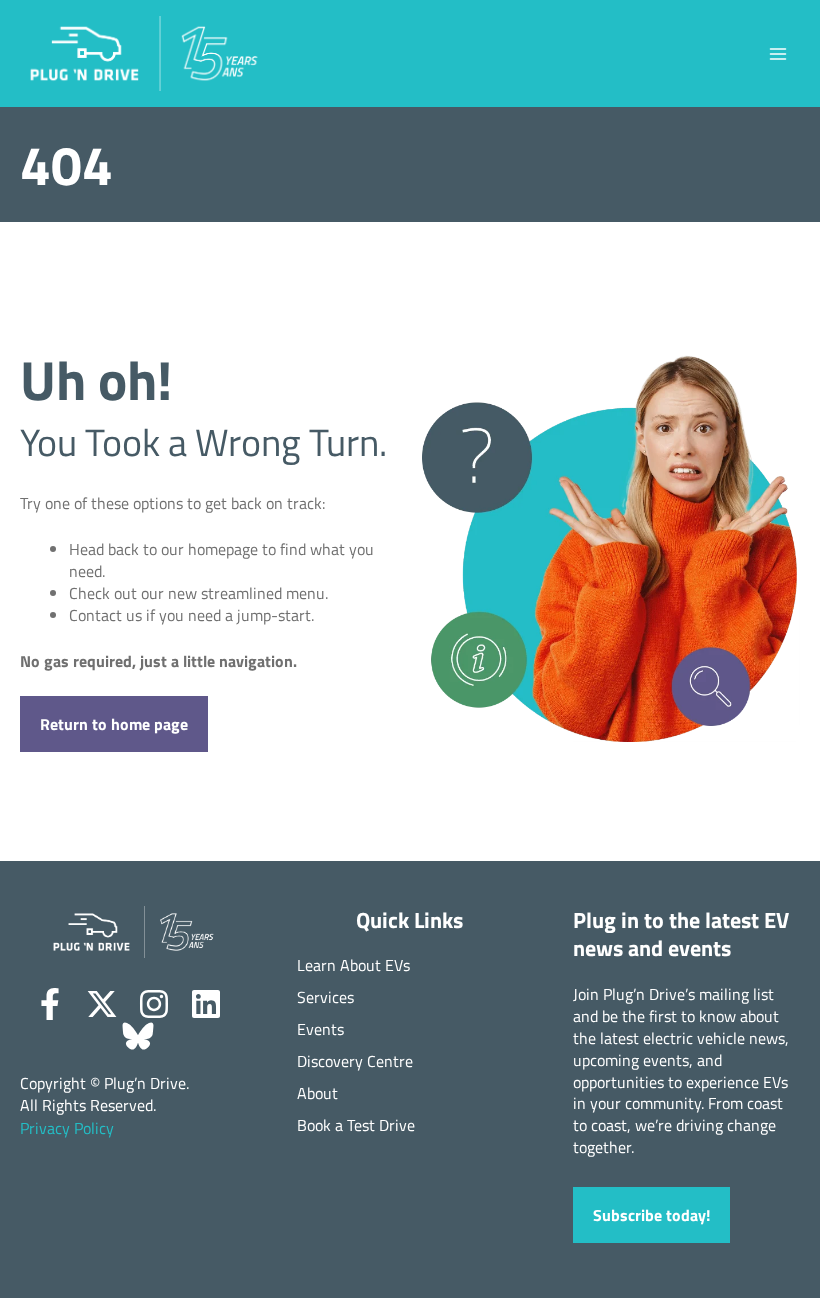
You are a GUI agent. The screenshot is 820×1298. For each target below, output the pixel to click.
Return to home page (114, 723)
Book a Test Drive (356, 1125)
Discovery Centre (355, 1061)
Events (320, 1029)
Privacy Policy (67, 1128)
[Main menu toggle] (777, 53)
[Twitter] (102, 1004)
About (317, 1093)
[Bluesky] (138, 1036)
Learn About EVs (353, 965)
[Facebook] (50, 1004)
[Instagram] (154, 1004)
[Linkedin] (206, 1004)
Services (325, 997)
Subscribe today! (651, 1214)
